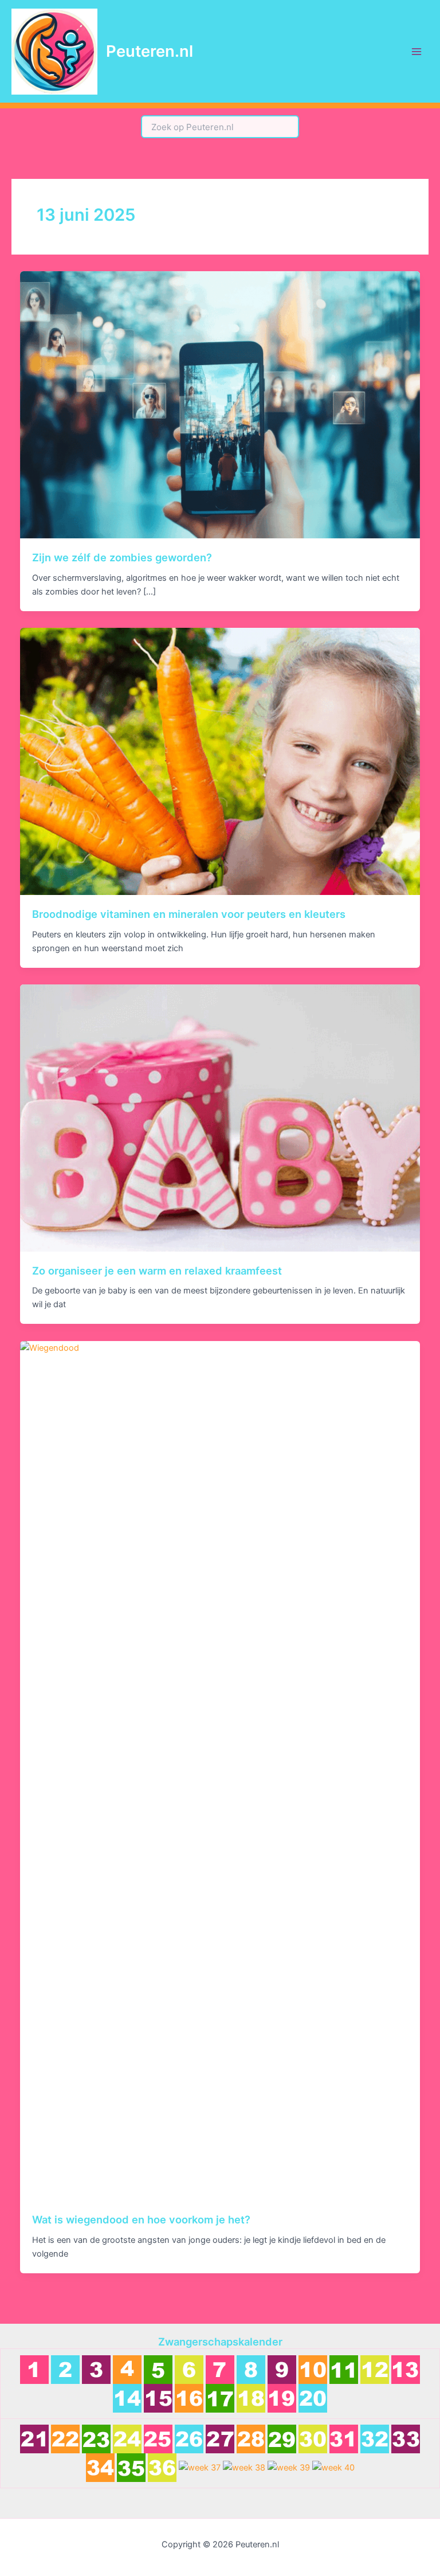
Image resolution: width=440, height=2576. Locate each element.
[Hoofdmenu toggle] (417, 52)
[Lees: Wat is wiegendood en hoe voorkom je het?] (220, 1770)
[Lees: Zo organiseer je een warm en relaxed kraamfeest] (220, 1117)
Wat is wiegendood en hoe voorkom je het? (141, 2219)
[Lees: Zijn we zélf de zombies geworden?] (220, 404)
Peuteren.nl (150, 51)
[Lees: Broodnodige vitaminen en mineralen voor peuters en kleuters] (220, 761)
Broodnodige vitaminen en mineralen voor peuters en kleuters (189, 914)
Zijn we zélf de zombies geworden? (122, 557)
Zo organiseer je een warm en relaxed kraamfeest (157, 1271)
